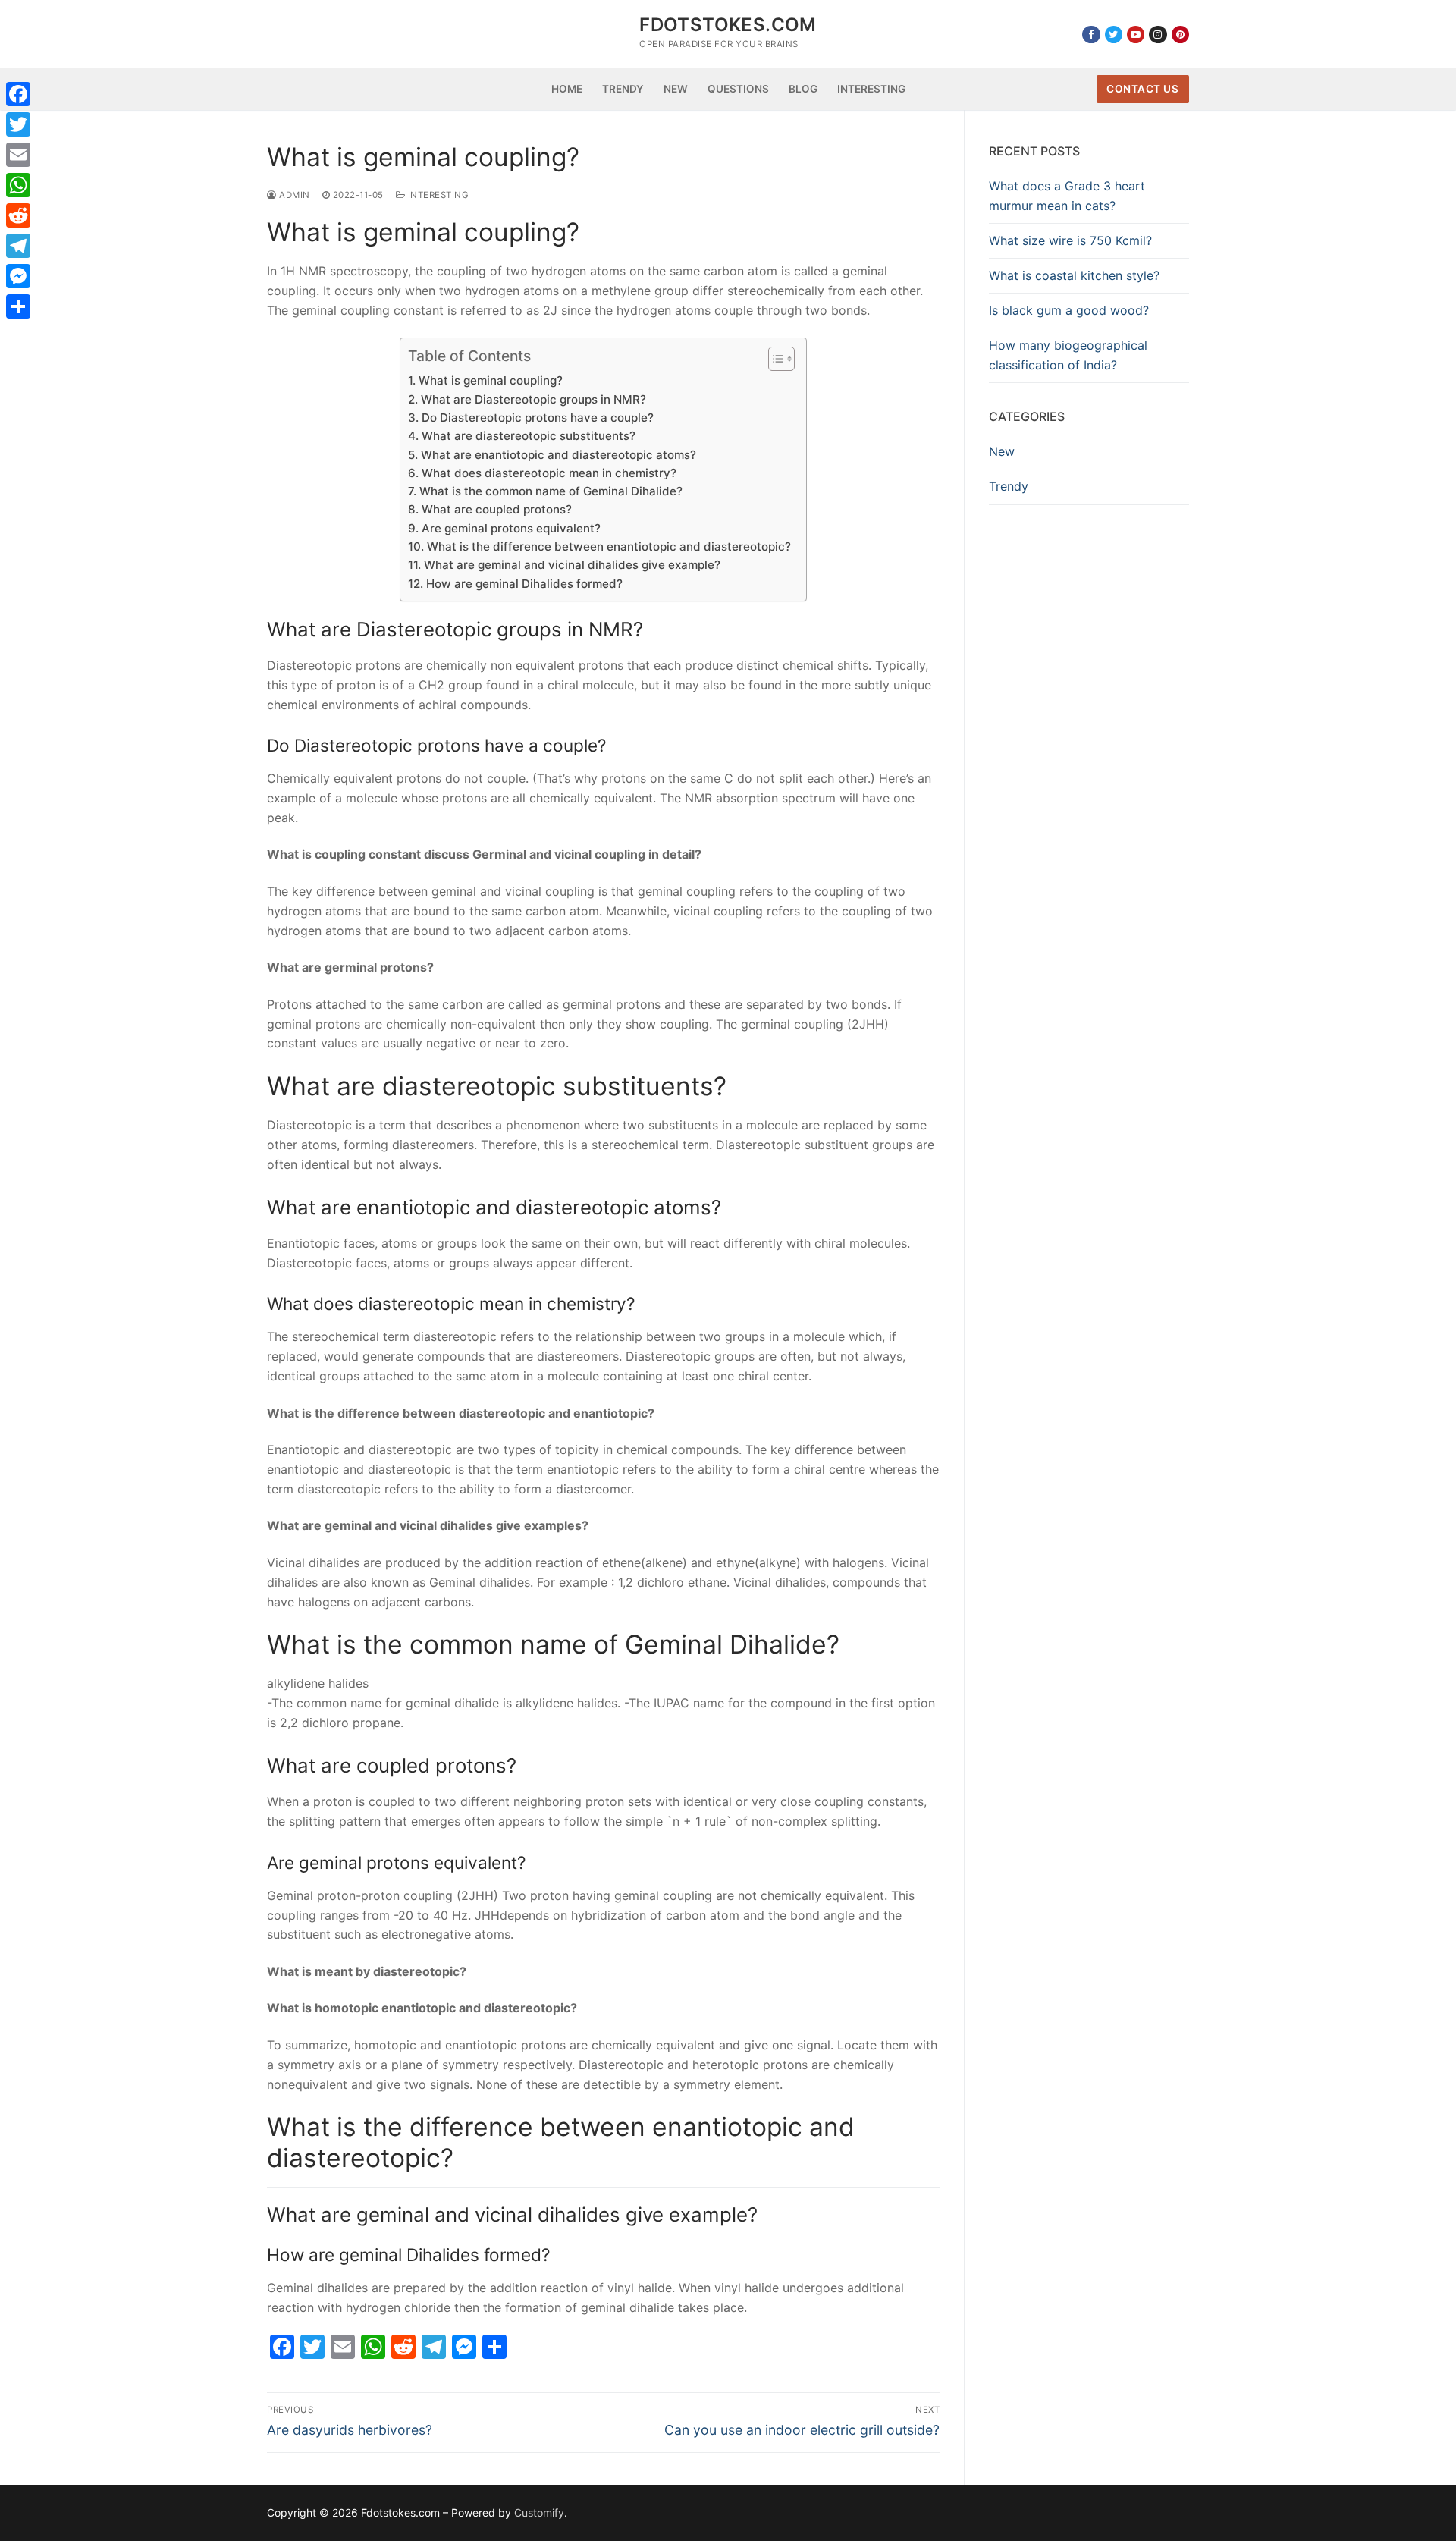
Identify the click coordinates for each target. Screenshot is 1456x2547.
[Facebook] (1091, 35)
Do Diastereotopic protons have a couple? (537, 418)
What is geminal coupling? (490, 380)
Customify (539, 2512)
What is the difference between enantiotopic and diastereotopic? (609, 546)
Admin (293, 195)
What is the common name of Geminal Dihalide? (551, 491)
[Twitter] (1114, 35)
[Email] (18, 155)
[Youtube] (1136, 35)
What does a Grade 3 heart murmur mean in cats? (1067, 196)
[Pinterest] (1180, 35)
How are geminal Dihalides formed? (524, 584)
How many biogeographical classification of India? (1068, 355)
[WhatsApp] (18, 185)
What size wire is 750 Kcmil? (1070, 240)
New (1002, 451)
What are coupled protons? (496, 509)
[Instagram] (1158, 35)
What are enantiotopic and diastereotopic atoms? (558, 455)
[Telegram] (18, 246)
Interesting (437, 195)
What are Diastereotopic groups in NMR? (533, 399)
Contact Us (1142, 89)
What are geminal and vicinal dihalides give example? (572, 565)
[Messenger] (18, 276)
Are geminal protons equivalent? (511, 528)
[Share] (18, 306)
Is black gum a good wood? (1069, 310)
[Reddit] (18, 215)
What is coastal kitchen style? (1074, 275)
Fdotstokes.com (728, 25)
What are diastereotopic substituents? (528, 436)
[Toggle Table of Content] (774, 359)
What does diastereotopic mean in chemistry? (549, 473)
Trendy (1009, 486)
